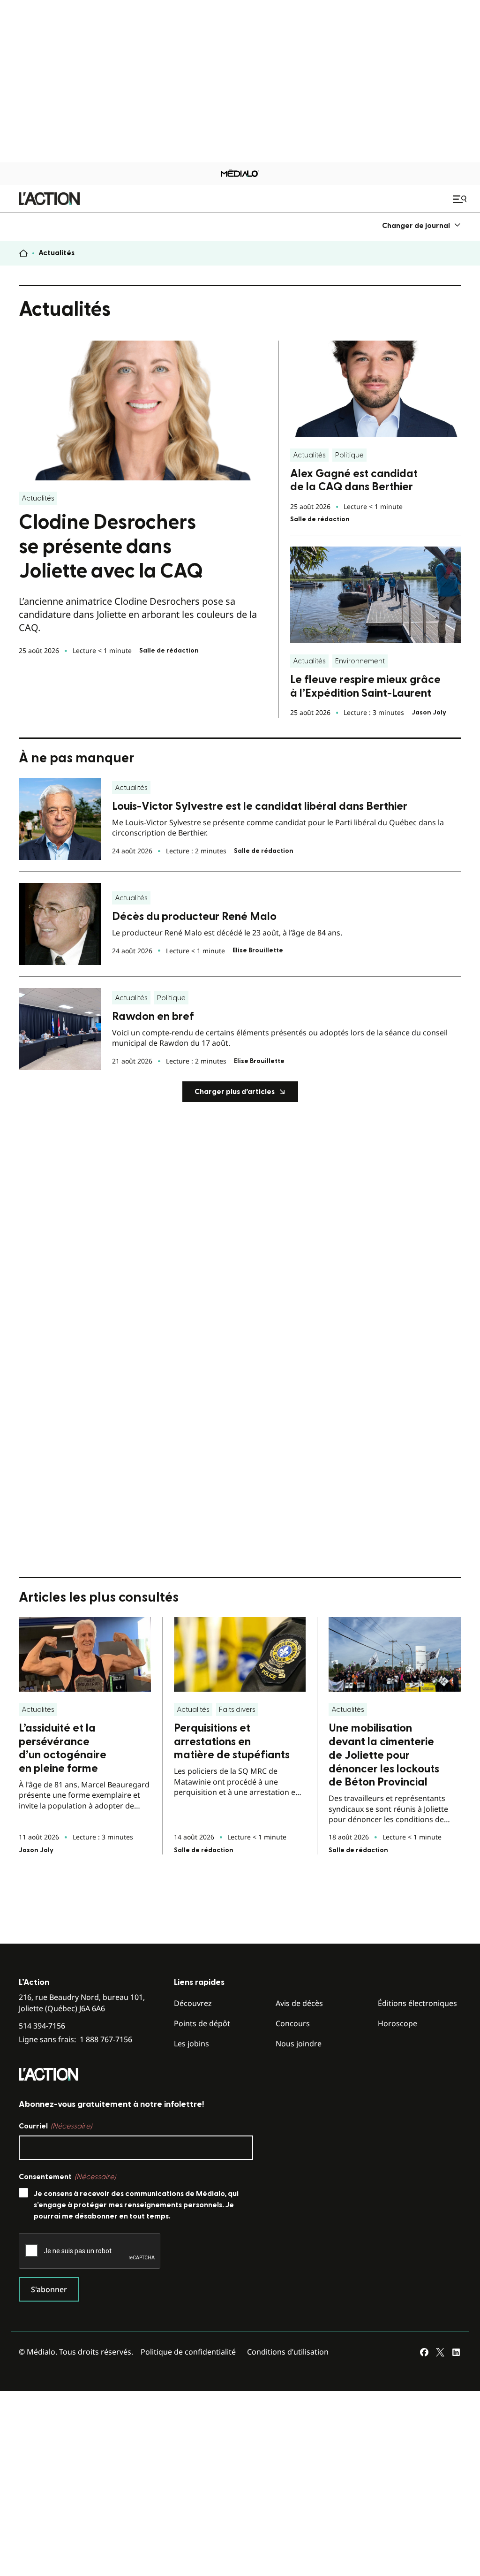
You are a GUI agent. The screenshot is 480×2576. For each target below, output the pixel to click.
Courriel (55, 2126)
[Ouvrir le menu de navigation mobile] (461, 199)
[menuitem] (422, 225)
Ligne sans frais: (75, 2040)
